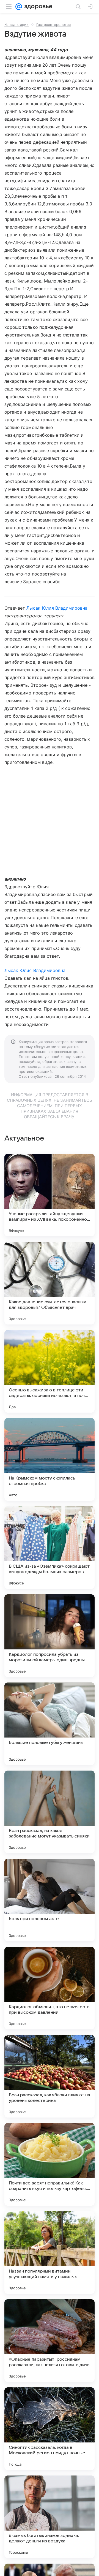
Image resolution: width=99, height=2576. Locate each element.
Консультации (16, 25)
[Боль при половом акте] (50, 1900)
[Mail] (19, 7)
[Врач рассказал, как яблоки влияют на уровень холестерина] (50, 2076)
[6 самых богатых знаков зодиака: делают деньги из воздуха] (50, 2517)
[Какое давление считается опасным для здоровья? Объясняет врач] (50, 1283)
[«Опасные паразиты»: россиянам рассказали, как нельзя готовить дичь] (50, 2341)
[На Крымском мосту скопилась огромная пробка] (50, 1459)
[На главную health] (37, 7)
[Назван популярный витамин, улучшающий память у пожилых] (50, 2252)
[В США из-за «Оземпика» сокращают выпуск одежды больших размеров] (50, 1548)
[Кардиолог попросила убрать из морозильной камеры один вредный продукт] (50, 1636)
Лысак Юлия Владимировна (57, 608)
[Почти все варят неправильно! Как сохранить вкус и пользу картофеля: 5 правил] (50, 2164)
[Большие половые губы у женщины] (50, 1724)
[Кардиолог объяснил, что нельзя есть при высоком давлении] (50, 1988)
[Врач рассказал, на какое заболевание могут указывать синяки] (50, 1812)
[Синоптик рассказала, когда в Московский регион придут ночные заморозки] (50, 2429)
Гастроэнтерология (53, 25)
